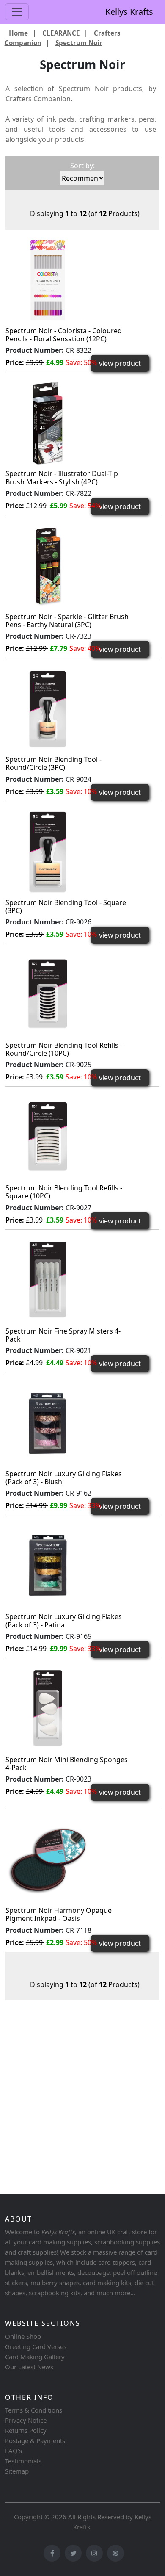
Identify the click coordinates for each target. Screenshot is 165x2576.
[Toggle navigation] (17, 12)
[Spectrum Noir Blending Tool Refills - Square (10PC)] (48, 1137)
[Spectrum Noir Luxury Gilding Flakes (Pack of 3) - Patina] (48, 1566)
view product (120, 363)
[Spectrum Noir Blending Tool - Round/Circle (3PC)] (48, 708)
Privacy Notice (26, 2420)
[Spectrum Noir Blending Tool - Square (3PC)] (48, 851)
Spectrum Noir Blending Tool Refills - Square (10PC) (64, 1192)
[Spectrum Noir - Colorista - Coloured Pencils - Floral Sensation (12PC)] (48, 279)
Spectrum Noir (79, 42)
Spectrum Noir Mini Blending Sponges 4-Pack (67, 1764)
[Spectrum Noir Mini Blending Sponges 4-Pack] (48, 1708)
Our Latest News (29, 2367)
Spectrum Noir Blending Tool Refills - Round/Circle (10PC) (64, 1049)
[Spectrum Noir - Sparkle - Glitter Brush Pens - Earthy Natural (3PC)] (48, 565)
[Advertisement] (82, 2101)
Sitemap (17, 2471)
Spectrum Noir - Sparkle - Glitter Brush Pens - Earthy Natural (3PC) (67, 621)
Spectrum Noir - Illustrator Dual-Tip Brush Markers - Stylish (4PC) (62, 477)
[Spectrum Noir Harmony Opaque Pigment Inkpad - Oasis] (48, 1859)
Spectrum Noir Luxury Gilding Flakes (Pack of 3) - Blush (64, 1478)
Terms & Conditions (34, 2410)
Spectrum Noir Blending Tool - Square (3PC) (66, 906)
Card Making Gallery (35, 2357)
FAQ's (14, 2451)
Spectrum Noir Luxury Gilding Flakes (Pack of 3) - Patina (64, 1620)
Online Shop (23, 2336)
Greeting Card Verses (36, 2346)
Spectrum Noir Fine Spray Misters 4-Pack (63, 1335)
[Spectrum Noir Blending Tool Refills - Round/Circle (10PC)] (48, 994)
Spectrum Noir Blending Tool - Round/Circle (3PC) (54, 763)
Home (18, 33)
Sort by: (82, 166)
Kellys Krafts (129, 12)
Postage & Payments (35, 2440)
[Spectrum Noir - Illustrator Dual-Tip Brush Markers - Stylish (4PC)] (48, 423)
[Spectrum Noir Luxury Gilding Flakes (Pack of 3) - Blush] (48, 1422)
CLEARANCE (61, 33)
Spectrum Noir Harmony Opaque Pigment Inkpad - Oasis (59, 1914)
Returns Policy (26, 2430)
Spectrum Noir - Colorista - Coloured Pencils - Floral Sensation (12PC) (64, 335)
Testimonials (23, 2461)
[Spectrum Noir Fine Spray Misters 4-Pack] (48, 1280)
